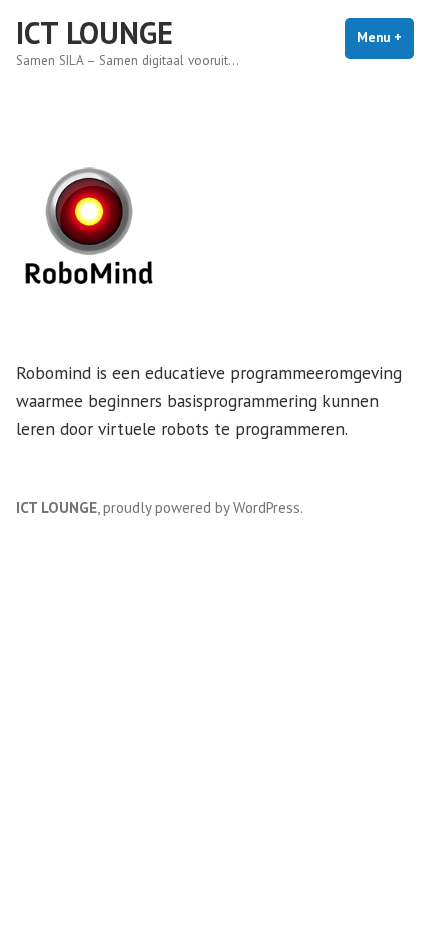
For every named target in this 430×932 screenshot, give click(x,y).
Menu (385, 37)
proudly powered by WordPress (201, 507)
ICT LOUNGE (94, 32)
